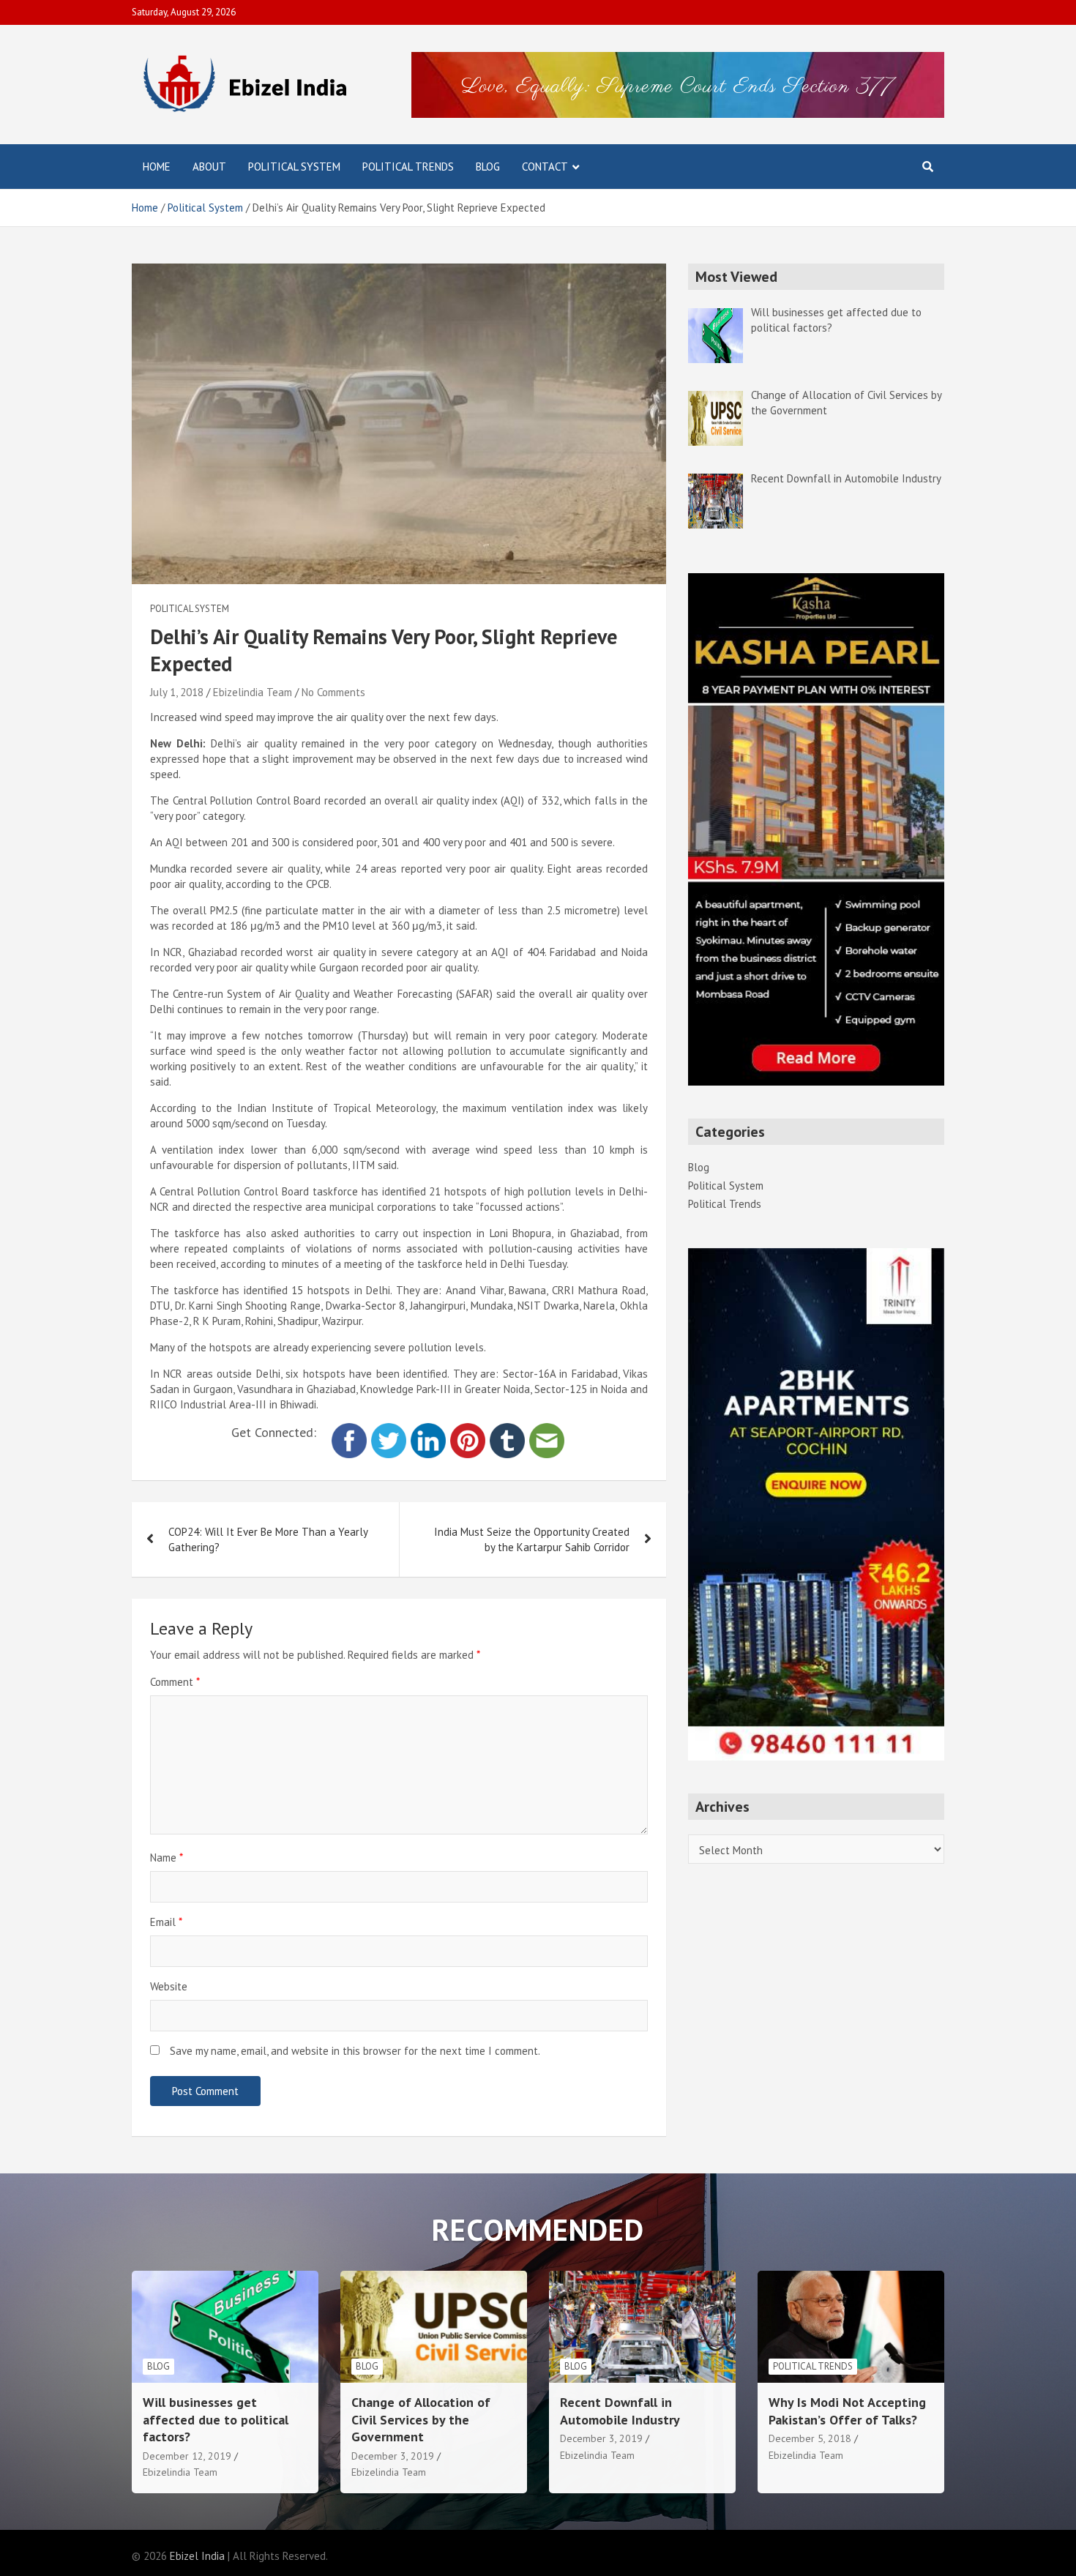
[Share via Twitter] (389, 1431)
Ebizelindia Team (253, 692)
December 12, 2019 (187, 2456)
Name (167, 1858)
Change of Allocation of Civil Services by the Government (421, 2419)
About (209, 167)
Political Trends (408, 167)
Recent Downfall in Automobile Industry (620, 2411)
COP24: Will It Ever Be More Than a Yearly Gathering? (268, 1539)
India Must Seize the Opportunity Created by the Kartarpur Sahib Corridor (532, 1539)
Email (166, 1922)
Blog (488, 167)
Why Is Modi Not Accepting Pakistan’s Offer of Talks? (847, 2411)
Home (157, 167)
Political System (294, 167)
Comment (175, 1682)
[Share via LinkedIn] (428, 1431)
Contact (545, 167)
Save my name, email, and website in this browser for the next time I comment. (355, 2051)
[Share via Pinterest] (468, 1431)
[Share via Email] (547, 1431)
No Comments (333, 692)
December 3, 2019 (393, 2456)
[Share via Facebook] (349, 1431)
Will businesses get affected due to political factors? (216, 2419)
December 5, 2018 (810, 2438)
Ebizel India (197, 2556)
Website (169, 1986)
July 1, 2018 (177, 692)
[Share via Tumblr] (507, 1431)
